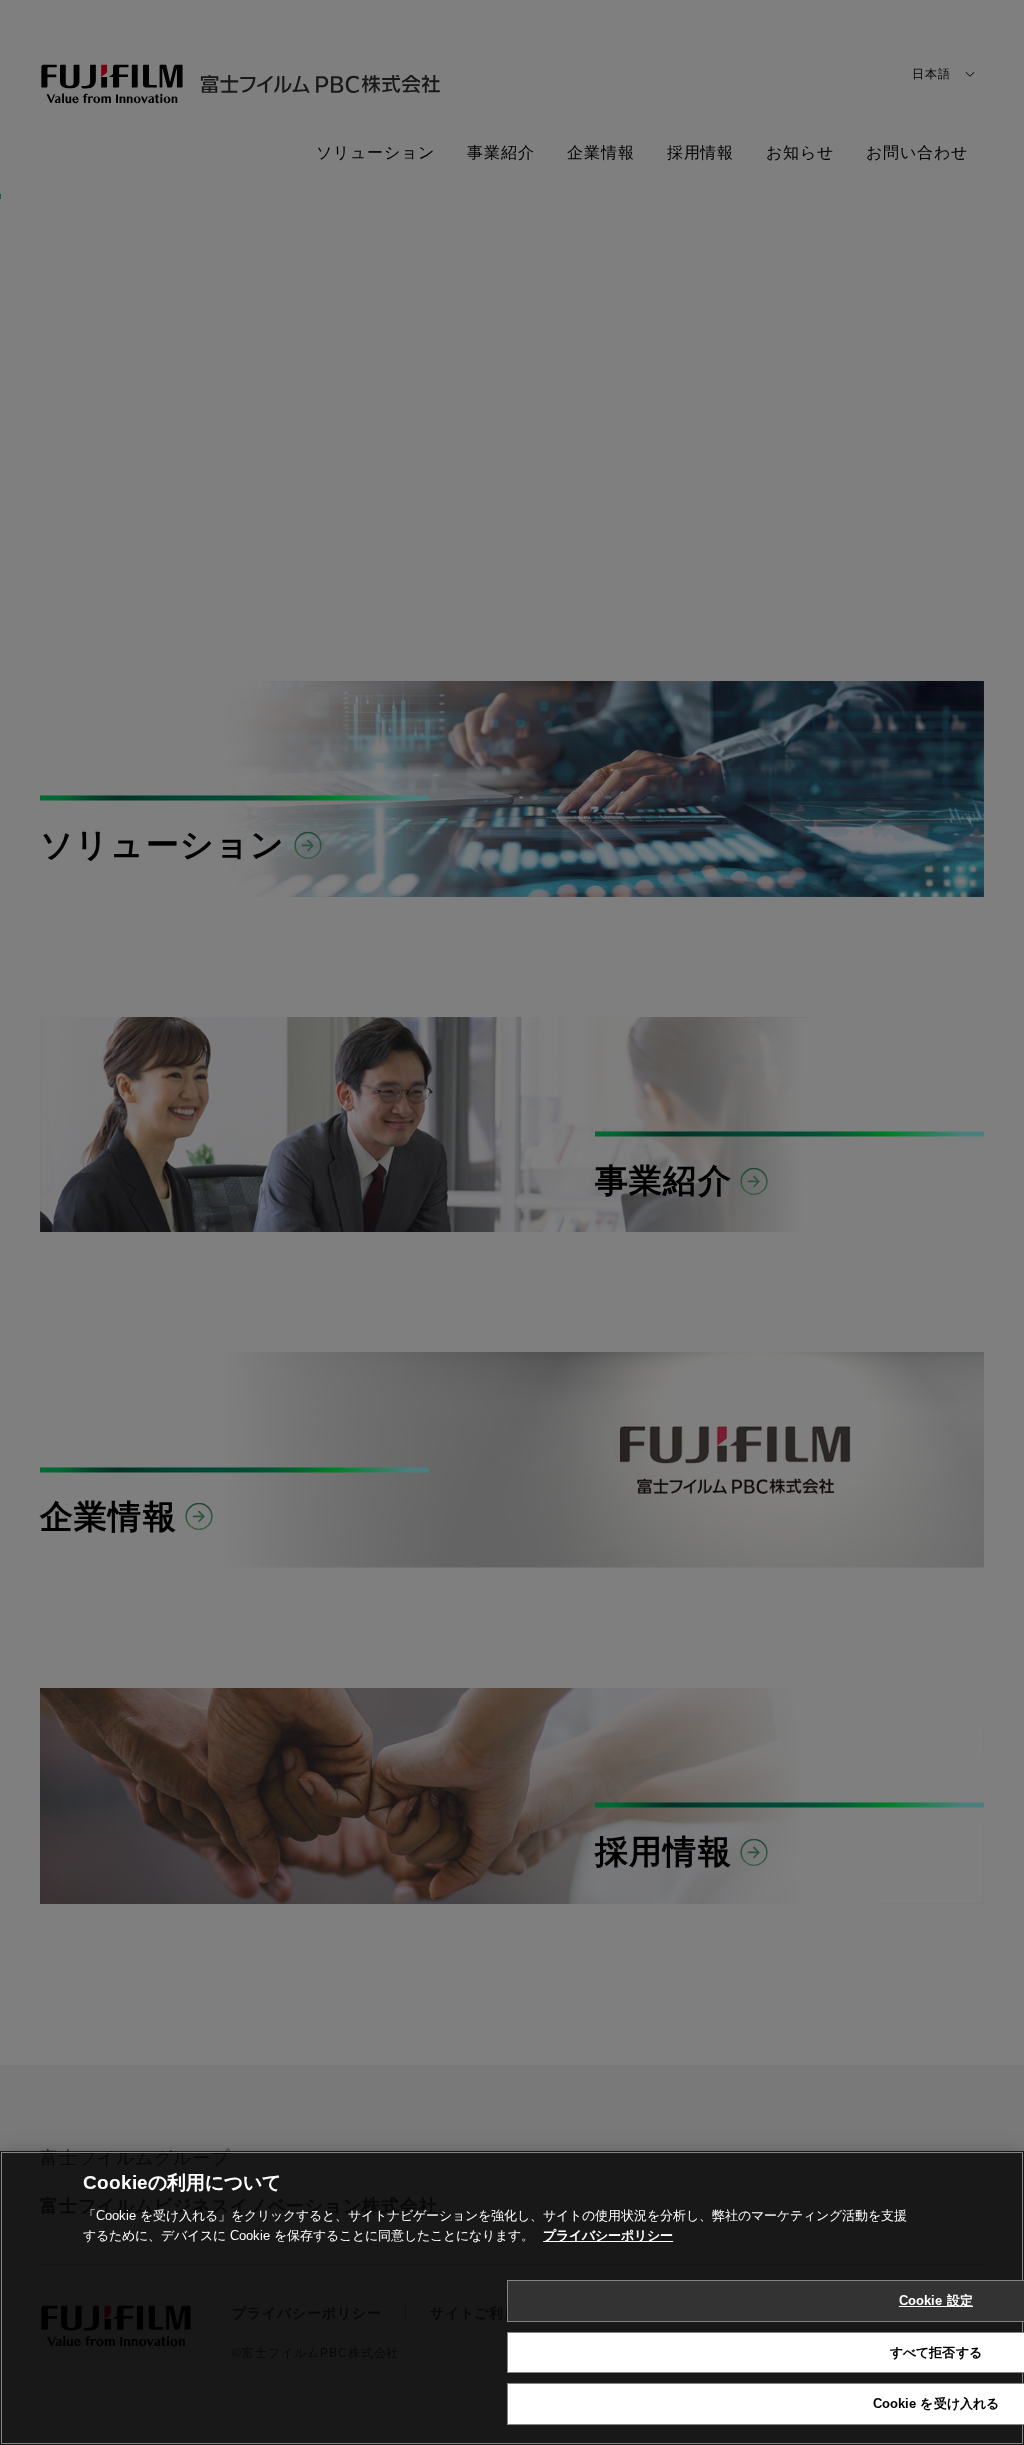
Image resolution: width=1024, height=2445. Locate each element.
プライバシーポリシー (608, 2235)
